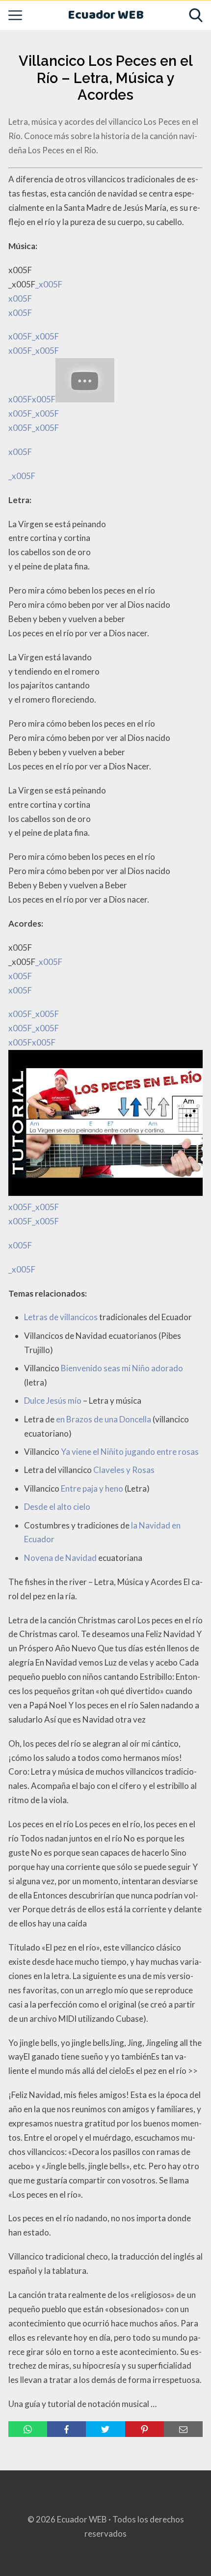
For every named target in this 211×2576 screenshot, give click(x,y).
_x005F (22, 476)
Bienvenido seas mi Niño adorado (122, 1368)
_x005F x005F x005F (35, 368)
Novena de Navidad (60, 1558)
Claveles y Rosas (124, 1470)
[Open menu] (15, 15)
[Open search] (196, 15)
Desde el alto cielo (57, 1507)
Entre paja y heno (92, 1488)
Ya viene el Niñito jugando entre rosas (130, 1452)
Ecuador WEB (106, 15)
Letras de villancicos (61, 1317)
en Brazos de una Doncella (104, 1419)
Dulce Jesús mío (53, 1401)
